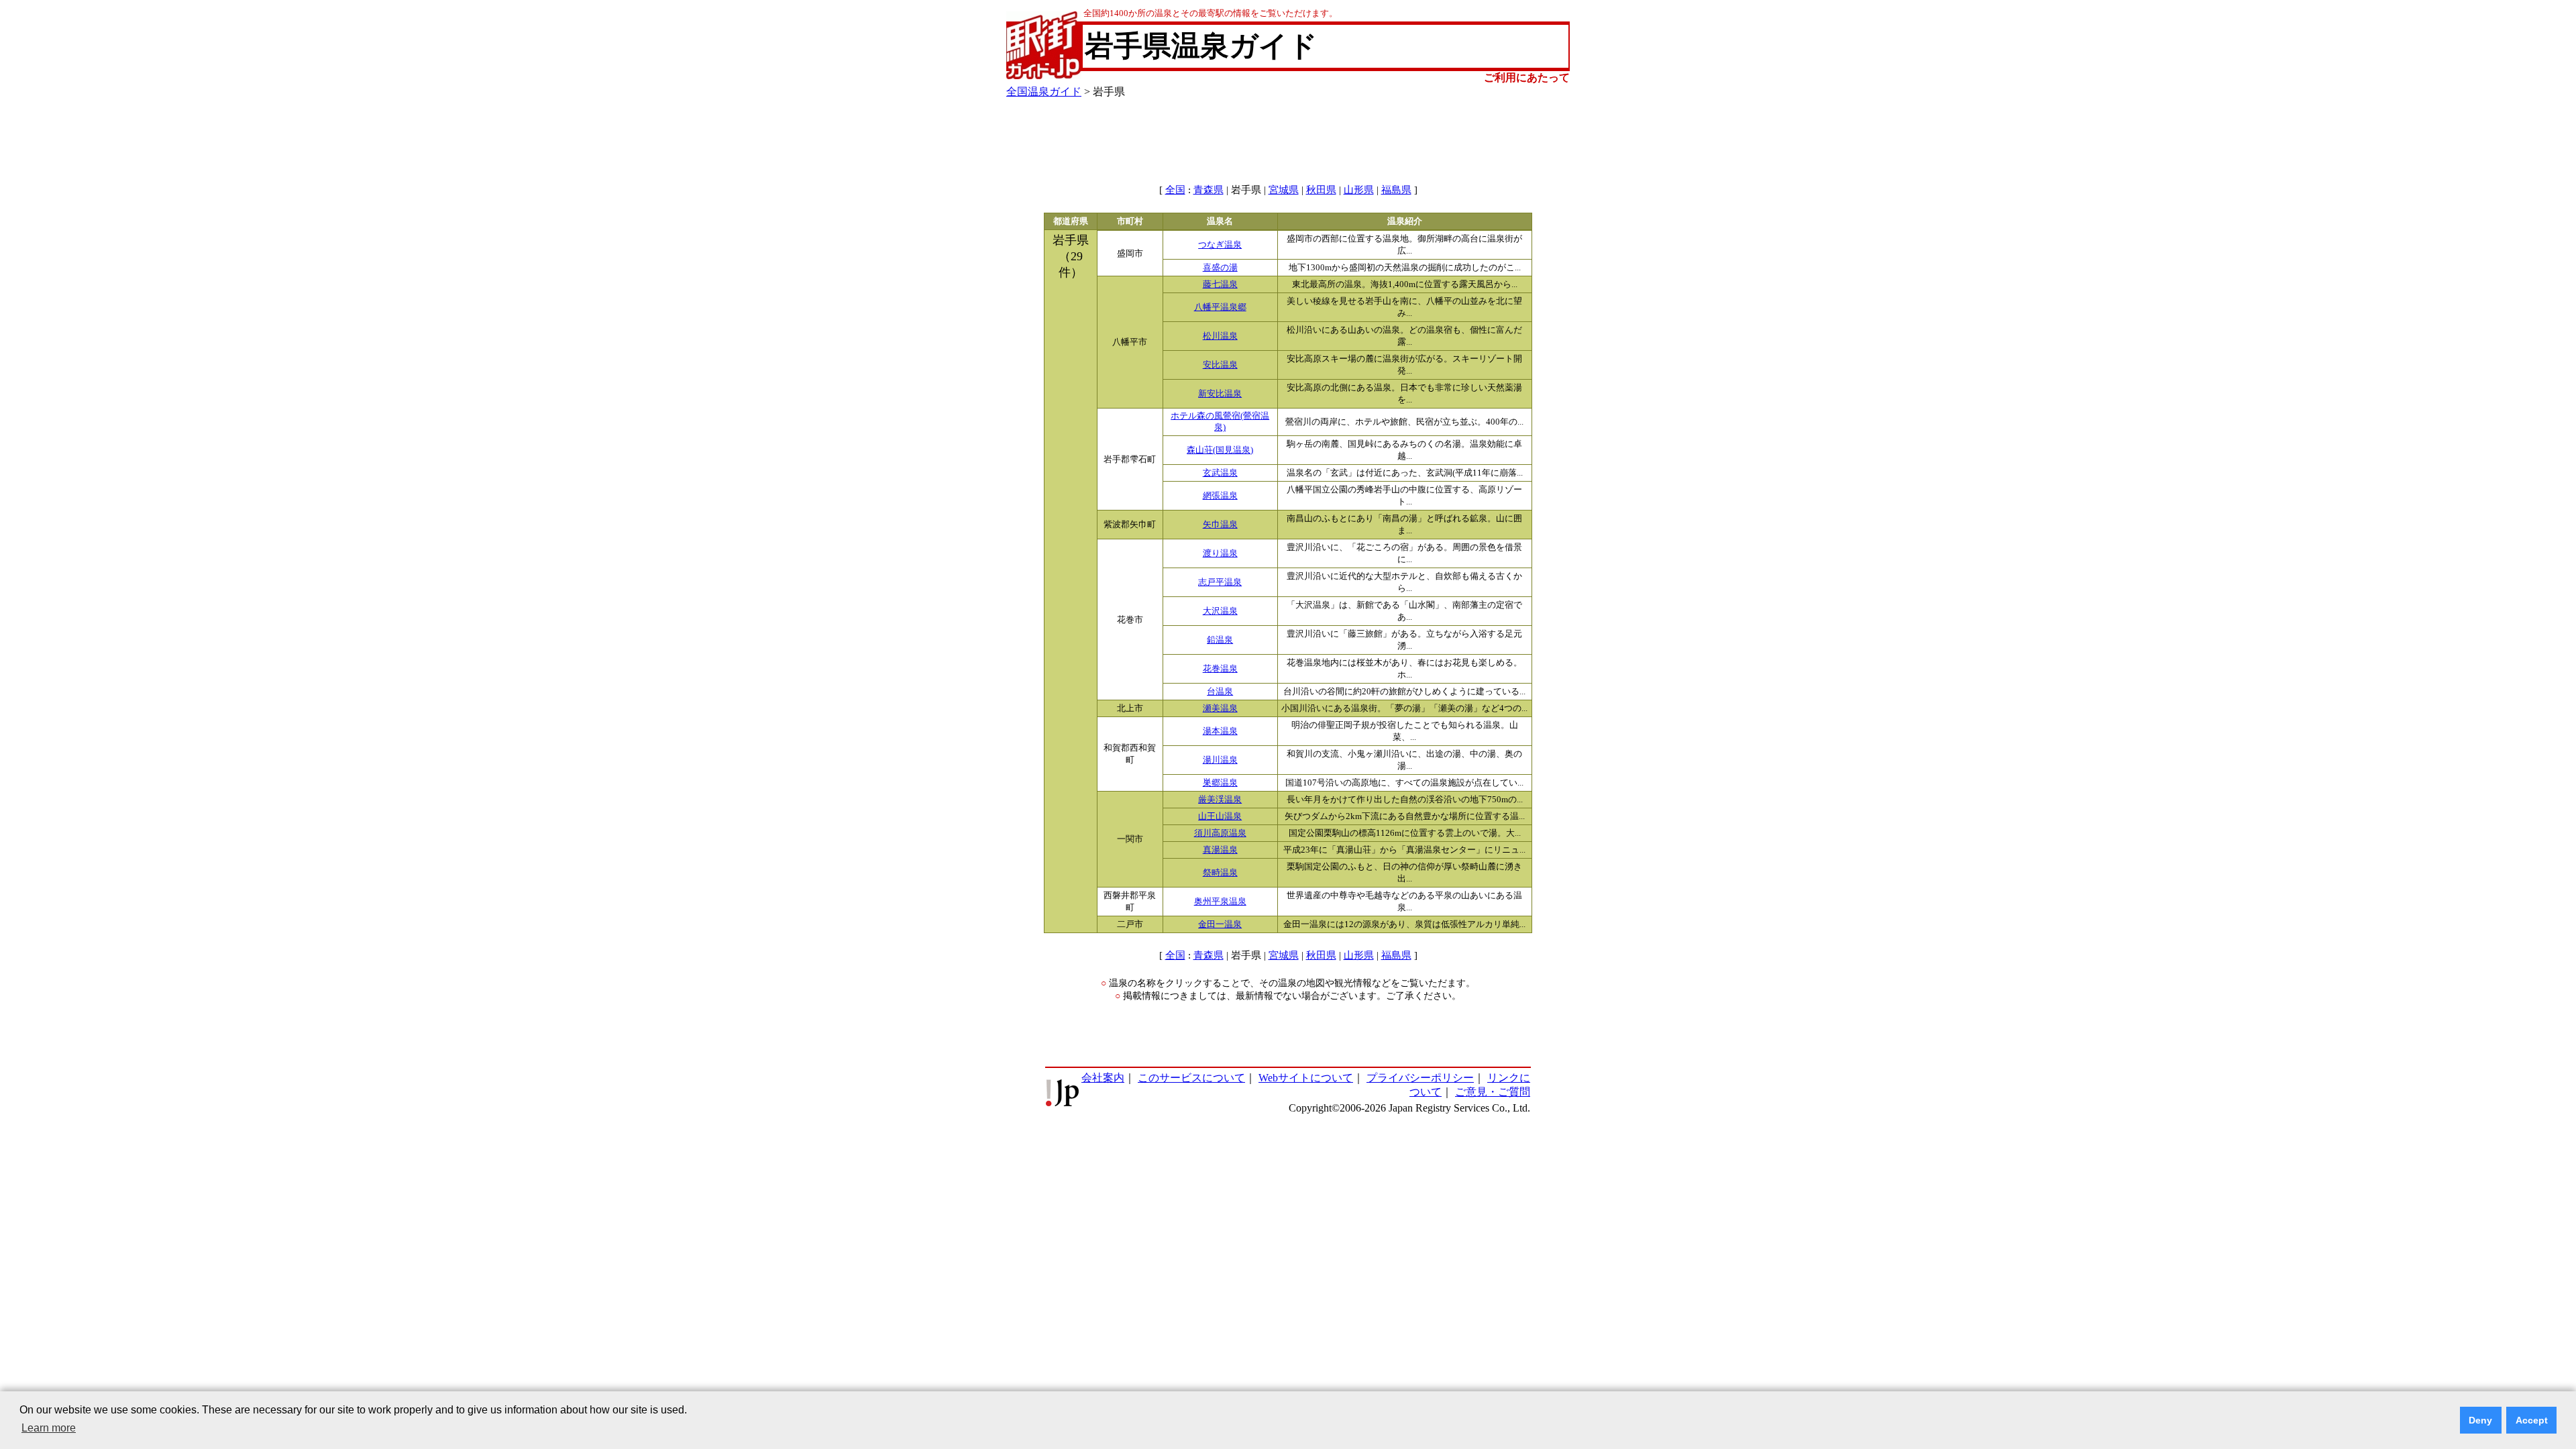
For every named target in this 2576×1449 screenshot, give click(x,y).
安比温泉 (1220, 365)
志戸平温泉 (1220, 582)
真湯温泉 (1220, 850)
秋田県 (1321, 190)
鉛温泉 (1220, 640)
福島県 (1396, 190)
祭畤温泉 (1220, 873)
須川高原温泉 (1220, 833)
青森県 (1209, 190)
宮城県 (1284, 190)
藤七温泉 (1220, 284)
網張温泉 (1220, 496)
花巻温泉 (1220, 669)
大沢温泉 (1220, 611)
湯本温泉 (1220, 731)
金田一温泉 (1220, 924)
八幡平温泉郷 (1220, 307)
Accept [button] (2532, 1420)
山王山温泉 (1220, 816)
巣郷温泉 (1220, 783)
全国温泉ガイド (1044, 92)
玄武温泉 (1220, 473)
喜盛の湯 (1220, 268)
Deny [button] (2480, 1420)
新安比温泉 (1220, 394)
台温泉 (1220, 692)
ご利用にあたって (1527, 77)
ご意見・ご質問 (1493, 1092)
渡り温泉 (1220, 553)
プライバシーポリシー (1420, 1078)
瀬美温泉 (1220, 708)
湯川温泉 (1220, 760)
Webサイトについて (1306, 1078)
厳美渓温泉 (1220, 800)
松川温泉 (1220, 336)
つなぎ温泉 (1220, 245)
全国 (1175, 190)
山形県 (1359, 190)
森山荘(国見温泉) (1220, 450)
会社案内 (1103, 1078)
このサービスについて (1191, 1078)
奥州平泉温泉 (1220, 902)
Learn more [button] (49, 1428)
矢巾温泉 (1220, 525)
